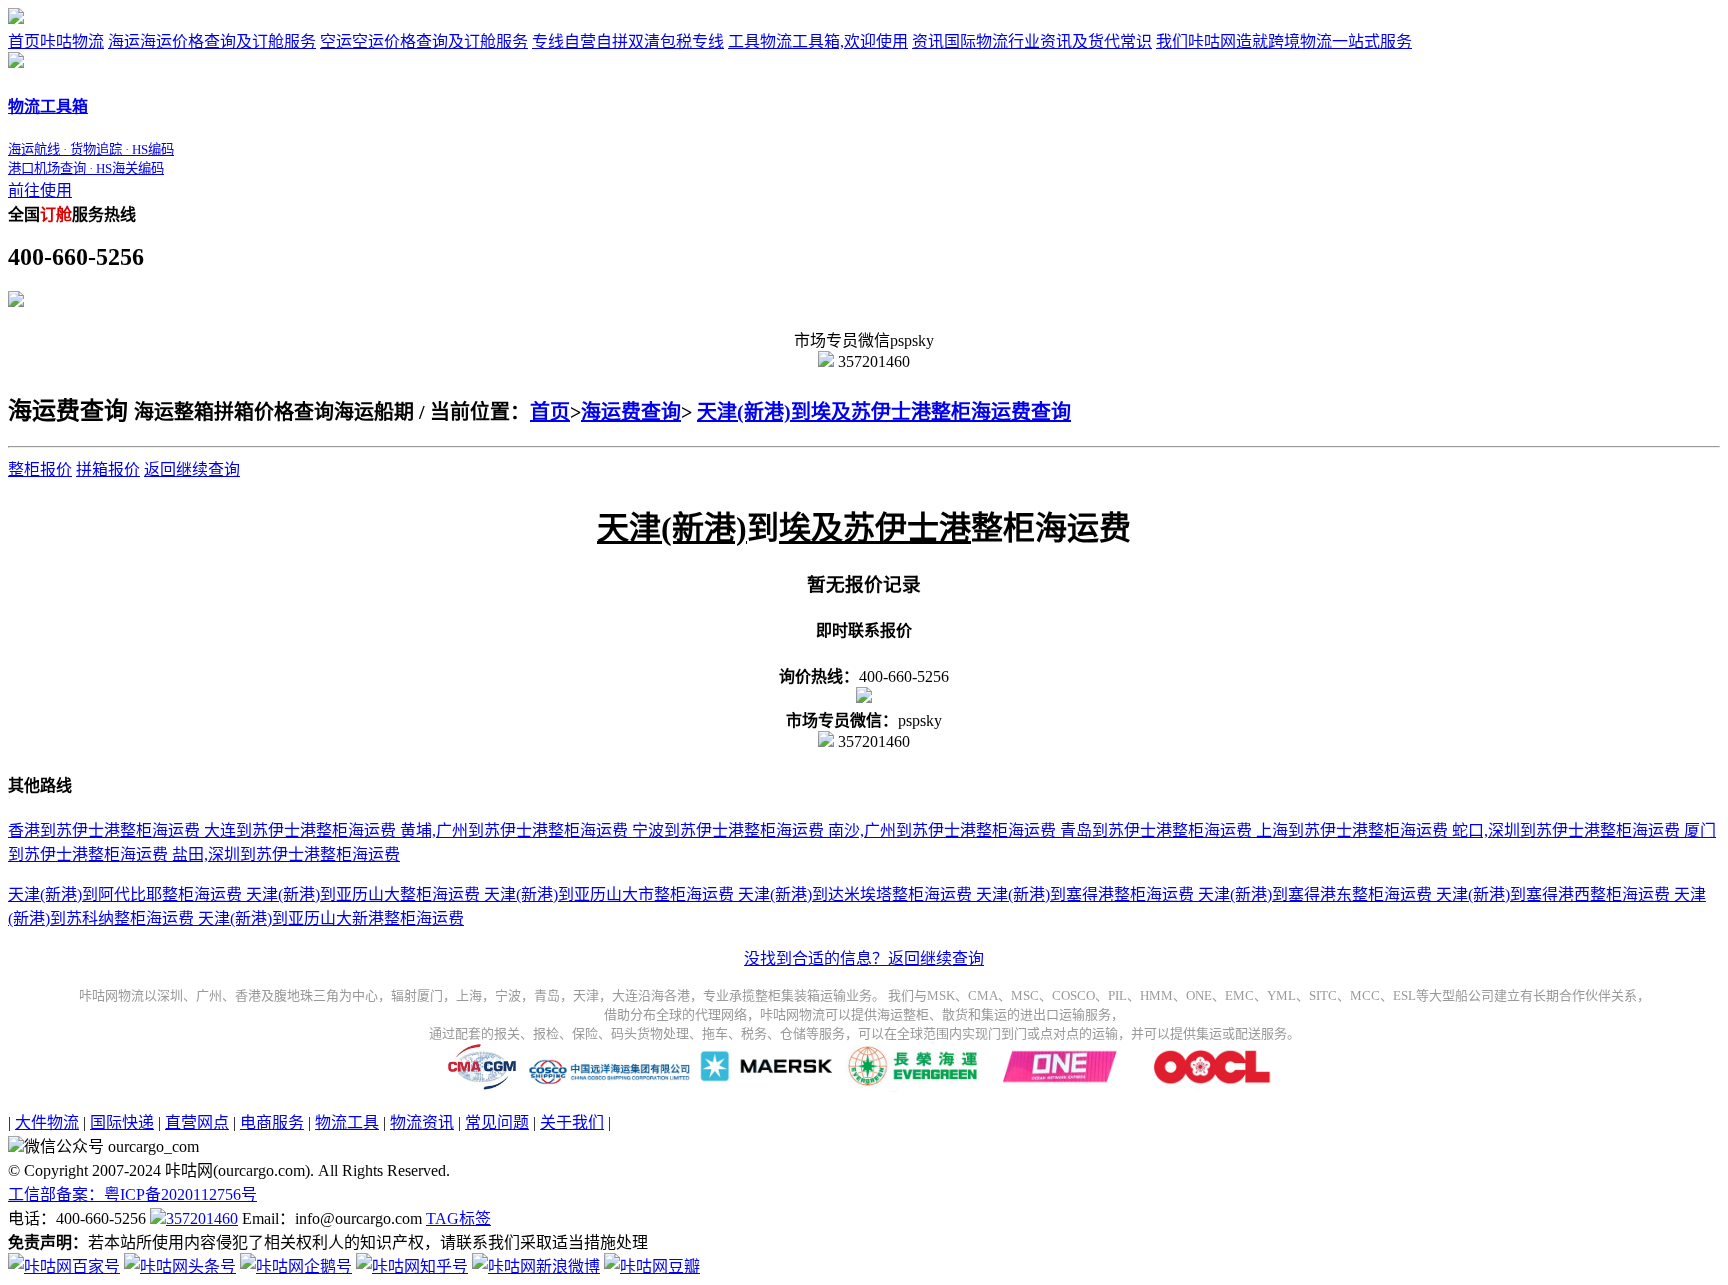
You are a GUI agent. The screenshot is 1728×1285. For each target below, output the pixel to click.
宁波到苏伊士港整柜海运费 (726, 830)
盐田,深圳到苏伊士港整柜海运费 (284, 854)
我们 (1284, 41)
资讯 (1032, 41)
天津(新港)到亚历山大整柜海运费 (361, 894)
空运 (424, 41)
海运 (212, 41)
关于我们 (572, 1122)
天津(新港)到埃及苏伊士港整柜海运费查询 (884, 412)
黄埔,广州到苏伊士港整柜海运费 (512, 830)
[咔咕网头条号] (180, 1266)
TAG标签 (458, 1218)
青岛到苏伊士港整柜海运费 (1154, 830)
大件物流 (47, 1122)
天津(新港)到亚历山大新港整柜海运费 (329, 918)
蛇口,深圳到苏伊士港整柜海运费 (1564, 830)
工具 (818, 41)
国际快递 (122, 1122)
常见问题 (497, 1122)
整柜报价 (40, 469)
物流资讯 (422, 1122)
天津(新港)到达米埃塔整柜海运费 (853, 894)
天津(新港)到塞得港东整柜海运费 (1313, 894)
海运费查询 (631, 412)
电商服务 (272, 1122)
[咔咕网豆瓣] (652, 1266)
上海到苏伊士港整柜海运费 (1350, 830)
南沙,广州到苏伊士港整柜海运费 (940, 830)
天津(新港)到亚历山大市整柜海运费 (607, 894)
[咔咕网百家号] (64, 1266)
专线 (628, 41)
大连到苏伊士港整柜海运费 (298, 830)
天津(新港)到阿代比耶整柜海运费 (125, 894)
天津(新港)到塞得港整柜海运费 (1083, 894)
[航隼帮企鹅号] (296, 1266)
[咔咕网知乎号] (412, 1266)
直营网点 (197, 1122)
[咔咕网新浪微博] (536, 1266)
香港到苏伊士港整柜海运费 (104, 830)
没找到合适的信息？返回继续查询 (864, 958)
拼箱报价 (108, 469)
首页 (56, 41)
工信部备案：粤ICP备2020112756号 (132, 1194)
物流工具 (347, 1122)
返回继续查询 (192, 469)
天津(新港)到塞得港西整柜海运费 (1551, 894)
